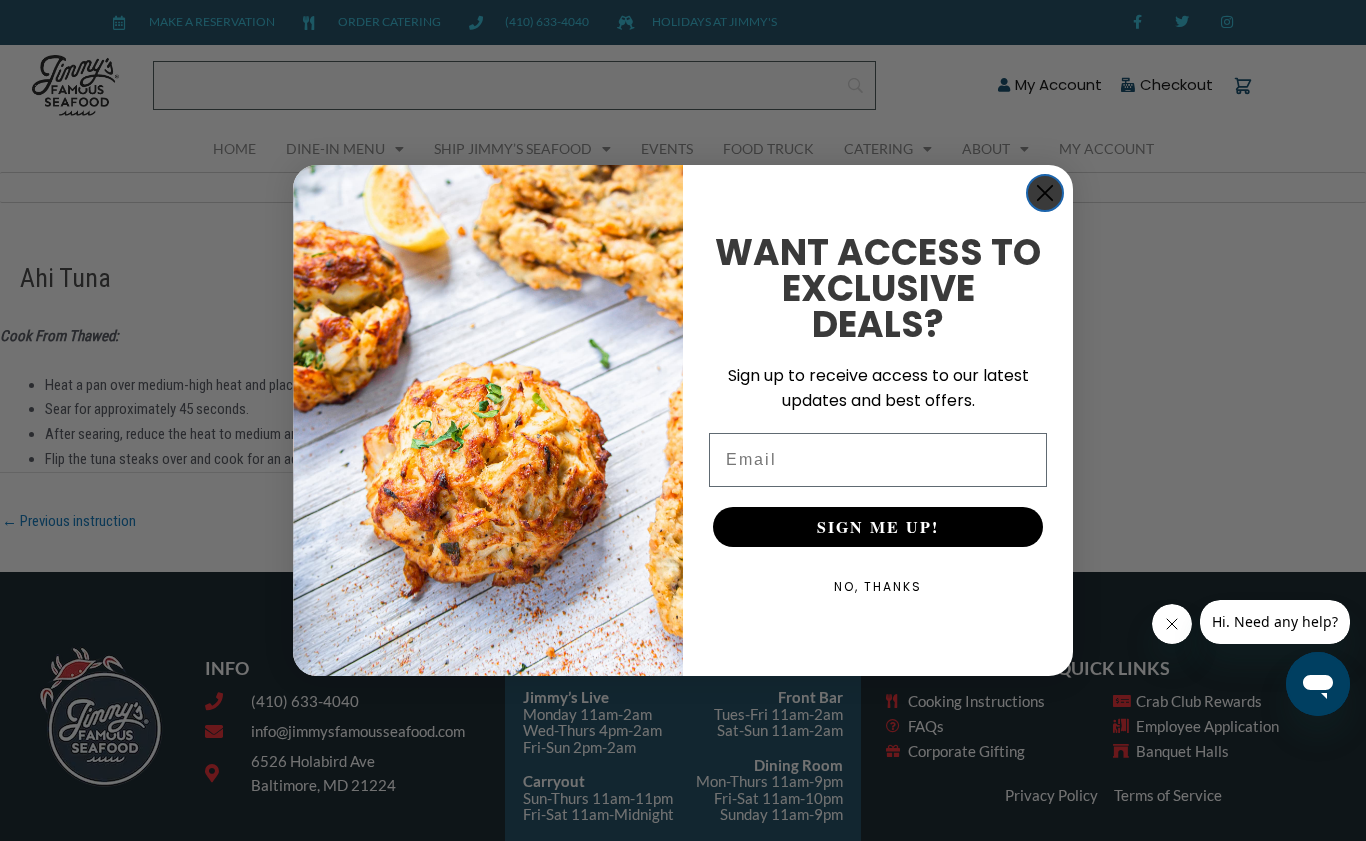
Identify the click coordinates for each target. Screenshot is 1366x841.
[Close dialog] (1045, 193)
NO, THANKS (878, 586)
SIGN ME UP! (878, 526)
